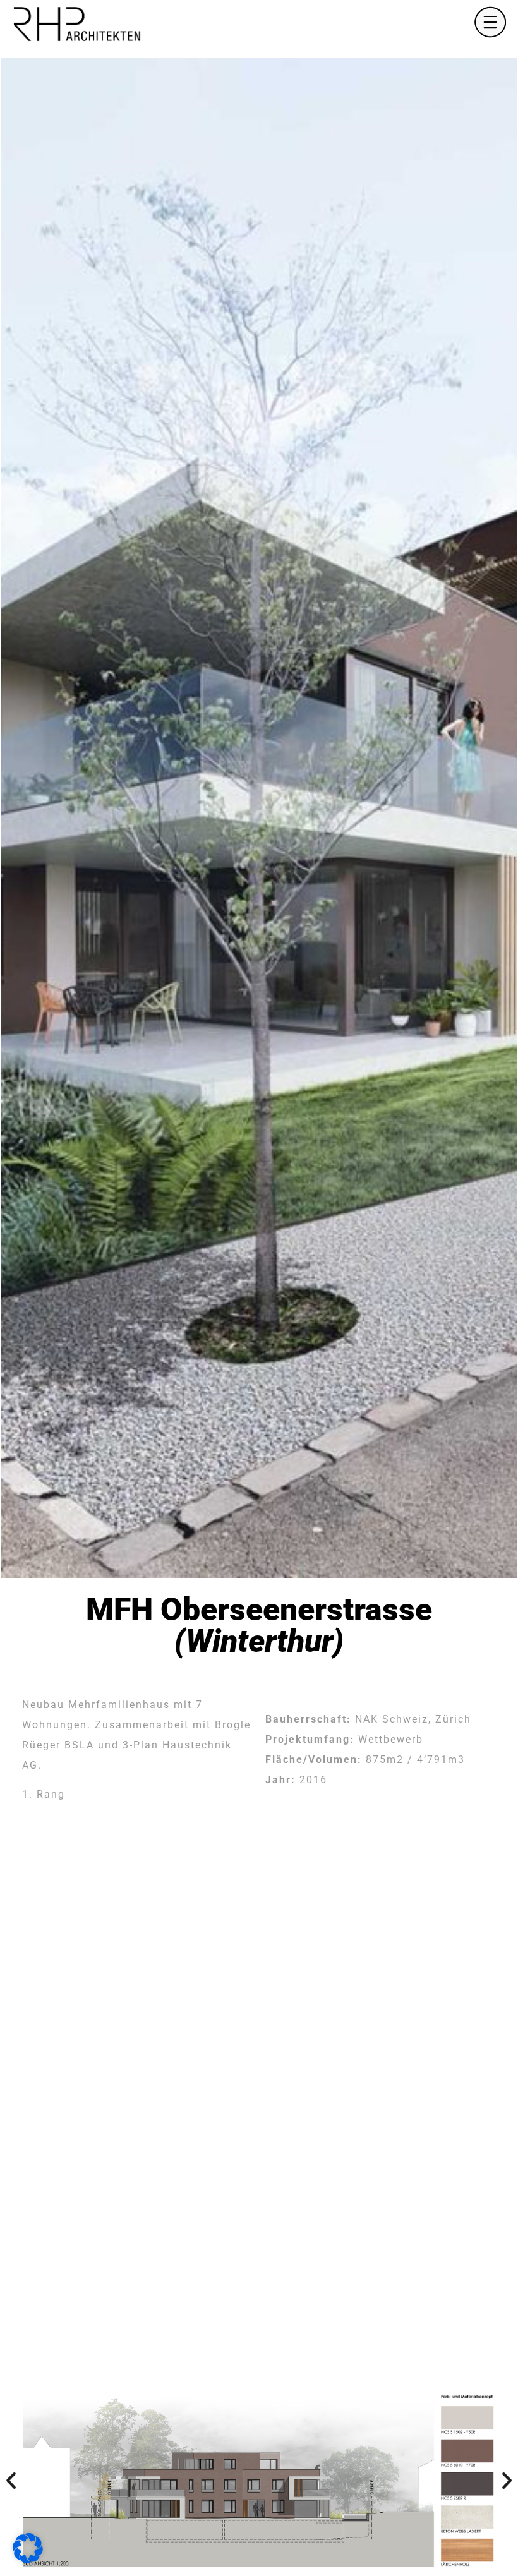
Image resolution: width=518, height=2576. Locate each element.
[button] (11, 2480)
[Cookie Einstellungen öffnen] (28, 2560)
